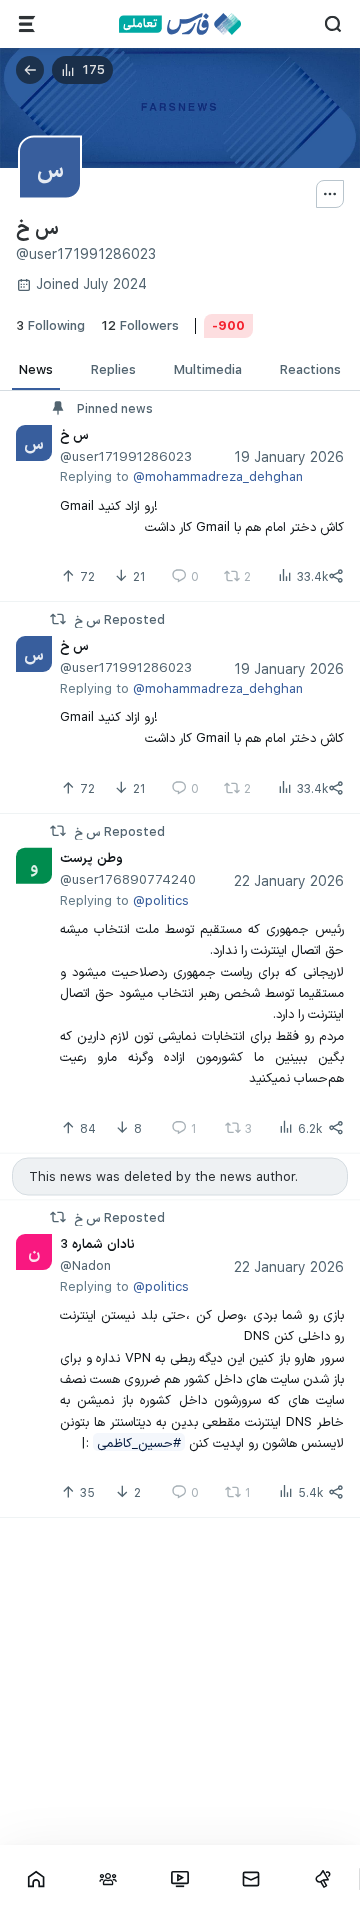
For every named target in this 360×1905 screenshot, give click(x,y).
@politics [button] (161, 899)
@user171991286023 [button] (126, 456)
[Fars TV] (180, 1879)
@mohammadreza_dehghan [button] (218, 476)
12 (140, 325)
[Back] (30, 70)
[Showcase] (36, 1879)
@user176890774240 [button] (128, 879)
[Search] (333, 24)
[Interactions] (108, 1879)
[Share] (336, 576)
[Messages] (251, 1879)
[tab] (36, 370)
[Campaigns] (323, 1879)
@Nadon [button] (85, 1266)
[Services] (27, 24)
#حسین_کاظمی (139, 1442)
